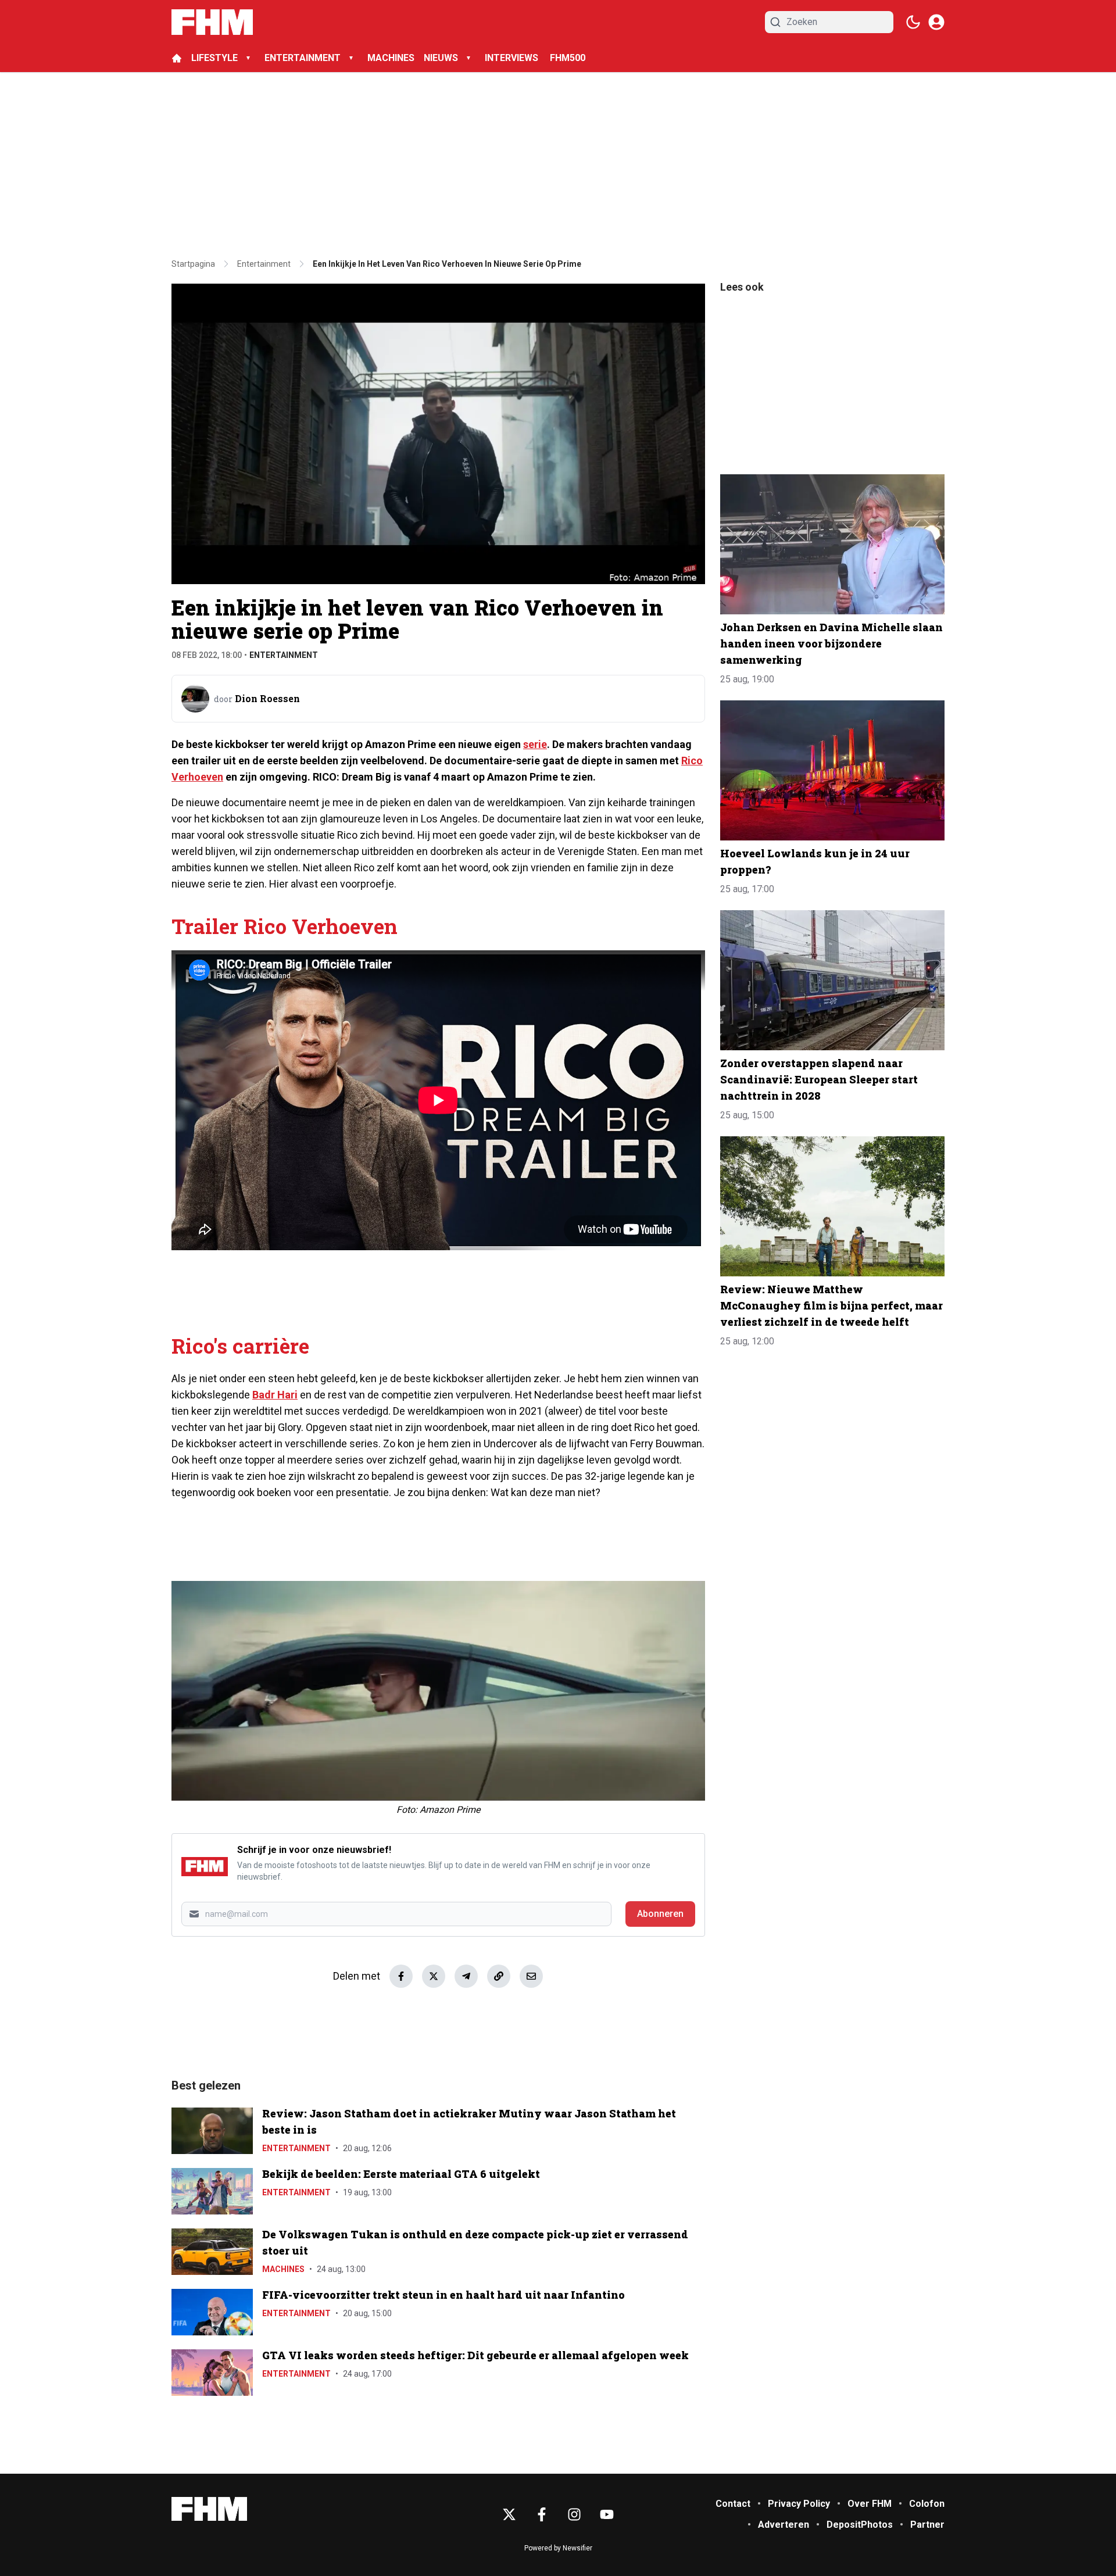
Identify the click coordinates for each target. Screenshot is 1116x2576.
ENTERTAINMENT (303, 58)
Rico (692, 761)
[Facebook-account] (542, 2514)
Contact (733, 2504)
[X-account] (509, 2514)
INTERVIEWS (513, 58)
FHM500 (568, 58)
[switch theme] (913, 22)
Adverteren (784, 2525)
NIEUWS (441, 58)
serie (535, 744)
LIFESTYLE (214, 58)
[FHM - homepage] (212, 22)
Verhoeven (197, 777)
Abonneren (660, 1914)
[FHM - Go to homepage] (209, 2509)
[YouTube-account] (607, 2514)
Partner (927, 2525)
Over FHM (870, 2504)
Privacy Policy (799, 2504)
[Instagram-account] (574, 2514)
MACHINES (391, 58)
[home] (177, 58)
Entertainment (284, 655)
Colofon (927, 2504)
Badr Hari (275, 1395)
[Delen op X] (434, 1976)
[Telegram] (466, 1976)
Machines (283, 2269)
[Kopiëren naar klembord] (499, 1976)
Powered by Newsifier (558, 2548)
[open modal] (936, 22)
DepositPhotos (860, 2525)
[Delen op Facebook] (401, 1976)
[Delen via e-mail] (531, 1976)
